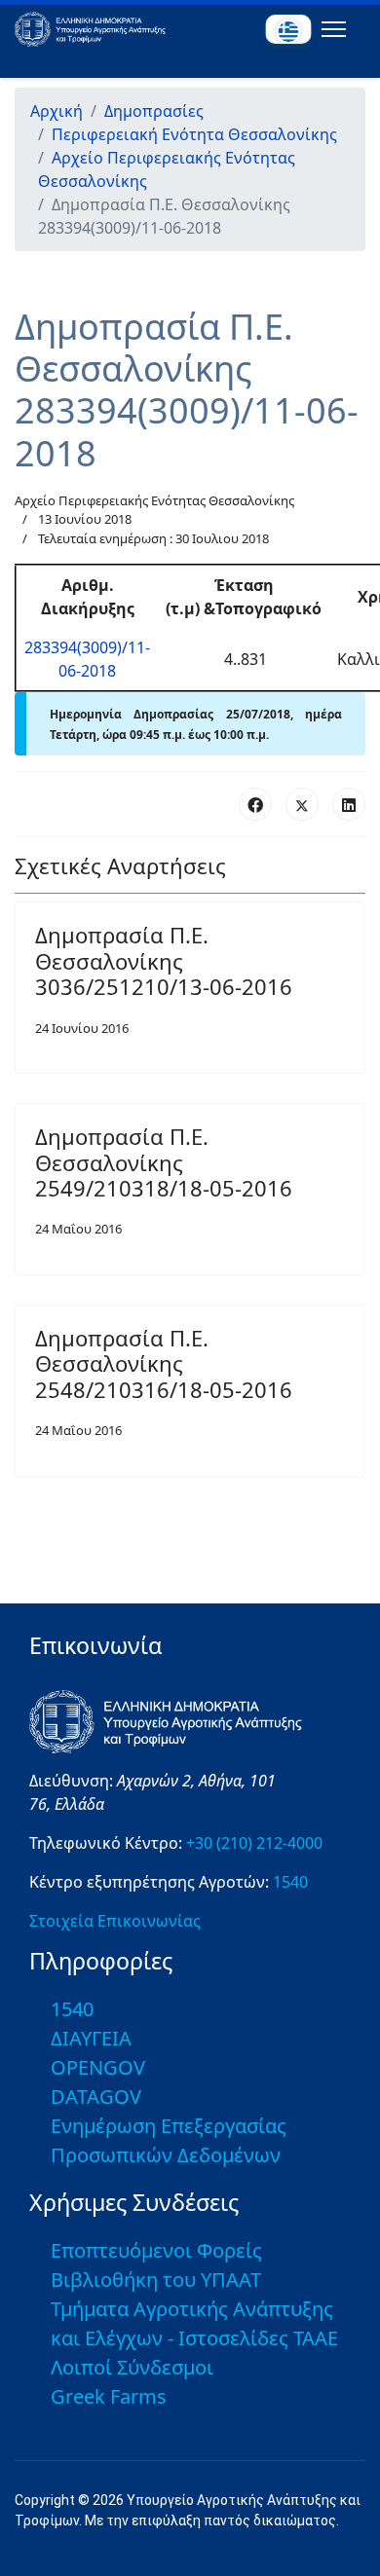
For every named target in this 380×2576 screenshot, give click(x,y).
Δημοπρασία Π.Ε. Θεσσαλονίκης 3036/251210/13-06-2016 (164, 960)
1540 (290, 1882)
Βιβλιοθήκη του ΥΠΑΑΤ (156, 2280)
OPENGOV (98, 2067)
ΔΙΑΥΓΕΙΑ (91, 2038)
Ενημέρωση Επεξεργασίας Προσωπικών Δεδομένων (169, 2140)
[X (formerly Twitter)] (302, 804)
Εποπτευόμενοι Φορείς (156, 2250)
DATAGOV (96, 2097)
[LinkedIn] (349, 804)
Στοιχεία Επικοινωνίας (115, 1921)
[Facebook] (255, 804)
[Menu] (330, 29)
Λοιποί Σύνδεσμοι (132, 2367)
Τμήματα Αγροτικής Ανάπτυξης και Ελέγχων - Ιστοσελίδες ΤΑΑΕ (194, 2323)
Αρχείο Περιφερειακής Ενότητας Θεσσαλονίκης (154, 500)
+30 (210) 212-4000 (254, 1843)
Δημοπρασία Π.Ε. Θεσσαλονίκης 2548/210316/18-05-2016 (164, 1363)
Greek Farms (109, 2396)
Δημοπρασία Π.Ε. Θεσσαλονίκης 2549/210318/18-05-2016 (164, 1162)
